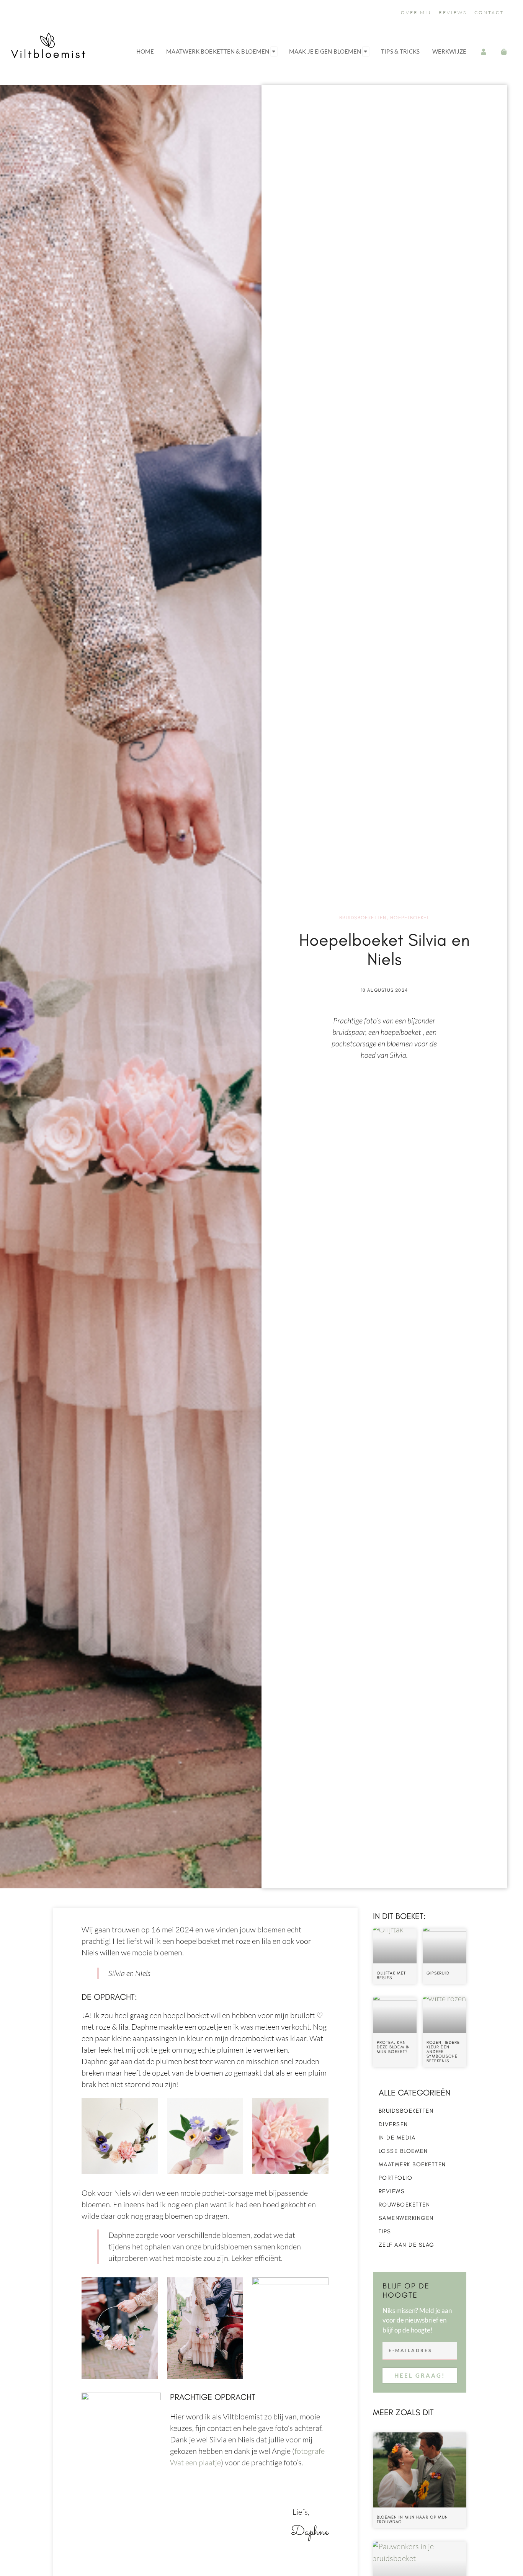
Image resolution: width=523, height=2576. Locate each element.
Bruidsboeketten (363, 918)
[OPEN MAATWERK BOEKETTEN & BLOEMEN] (274, 51)
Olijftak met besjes (391, 1975)
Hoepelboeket (410, 918)
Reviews (453, 12)
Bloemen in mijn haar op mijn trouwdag (413, 2520)
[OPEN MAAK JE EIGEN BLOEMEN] (366, 51)
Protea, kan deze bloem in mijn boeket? (393, 2047)
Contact (489, 12)
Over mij (416, 12)
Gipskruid (438, 1973)
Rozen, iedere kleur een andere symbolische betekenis (443, 2052)
